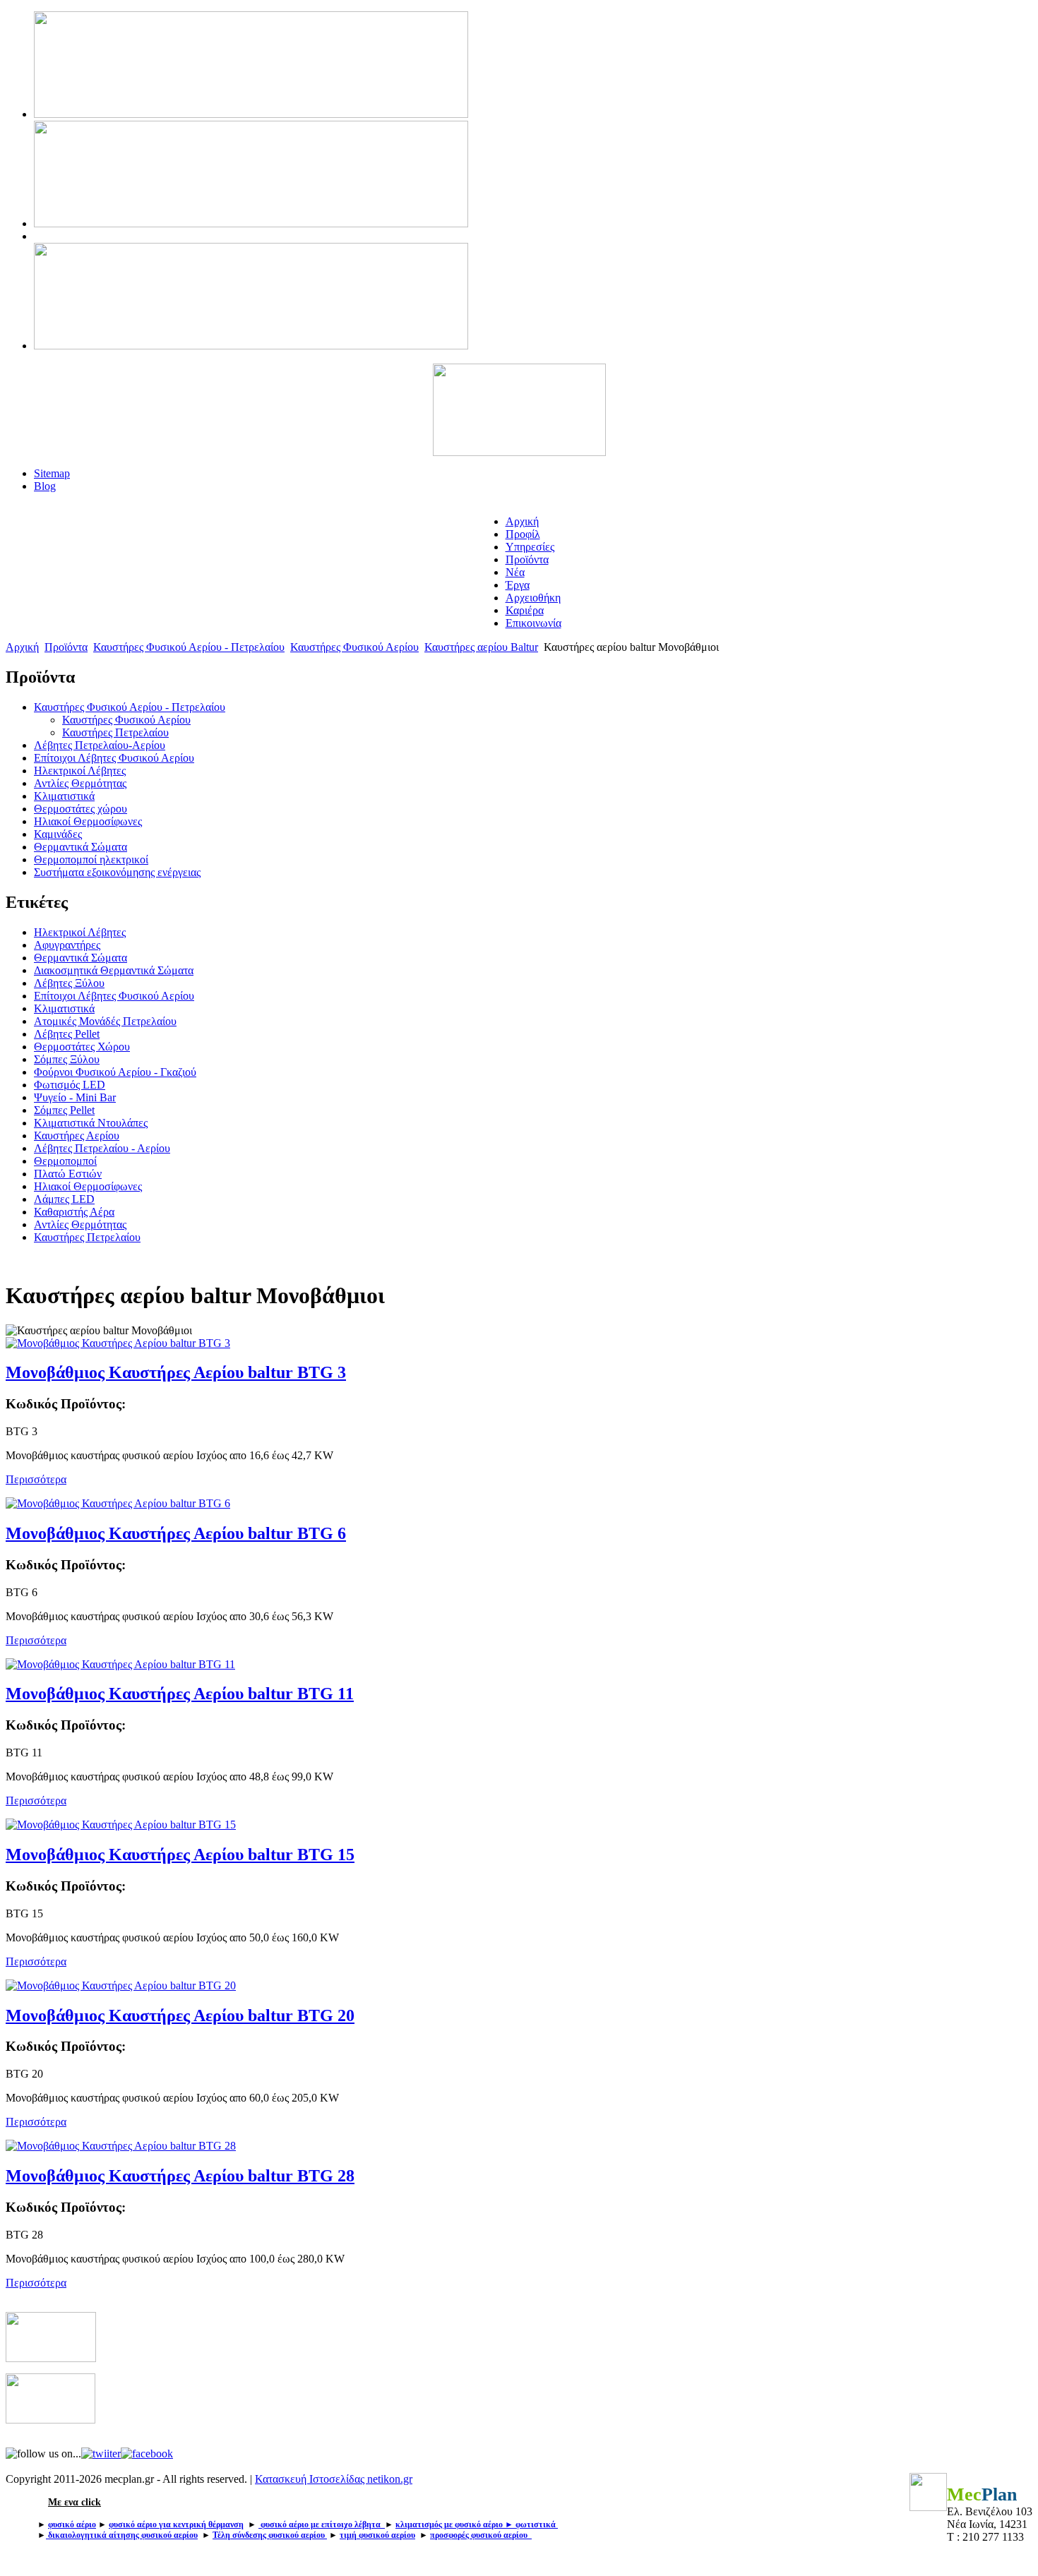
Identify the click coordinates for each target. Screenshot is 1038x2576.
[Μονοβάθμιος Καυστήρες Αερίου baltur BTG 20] (121, 1985)
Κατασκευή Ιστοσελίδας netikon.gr (334, 2479)
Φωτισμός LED (70, 1085)
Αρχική (22, 647)
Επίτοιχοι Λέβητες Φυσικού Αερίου (114, 996)
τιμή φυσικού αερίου (377, 2535)
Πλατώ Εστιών (68, 1174)
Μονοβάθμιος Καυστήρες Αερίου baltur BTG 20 (180, 2015)
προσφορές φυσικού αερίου (481, 2535)
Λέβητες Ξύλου (69, 983)
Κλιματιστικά (64, 1008)
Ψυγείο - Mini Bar (75, 1097)
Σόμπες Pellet (64, 1110)
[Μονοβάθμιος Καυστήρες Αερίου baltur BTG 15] (121, 1825)
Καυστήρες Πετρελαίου (87, 1237)
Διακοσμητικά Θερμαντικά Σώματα (114, 970)
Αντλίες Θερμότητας (80, 1224)
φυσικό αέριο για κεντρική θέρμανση (176, 2524)
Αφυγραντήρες (67, 945)
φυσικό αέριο (72, 2524)
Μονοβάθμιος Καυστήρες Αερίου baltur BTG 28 (180, 2176)
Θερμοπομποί (65, 1161)
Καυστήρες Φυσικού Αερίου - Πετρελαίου (189, 647)
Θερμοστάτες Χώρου (82, 1047)
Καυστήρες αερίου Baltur (481, 647)
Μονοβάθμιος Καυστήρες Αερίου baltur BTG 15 (180, 1855)
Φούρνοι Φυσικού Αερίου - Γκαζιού (115, 1072)
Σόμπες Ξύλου (67, 1059)
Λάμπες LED (64, 1199)
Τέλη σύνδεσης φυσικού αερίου (269, 2535)
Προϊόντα (66, 647)
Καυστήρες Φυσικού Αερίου (354, 647)
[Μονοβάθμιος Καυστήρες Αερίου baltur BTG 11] (120, 1664)
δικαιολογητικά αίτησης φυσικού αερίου (123, 2535)
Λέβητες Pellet (67, 1034)
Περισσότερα (36, 1479)
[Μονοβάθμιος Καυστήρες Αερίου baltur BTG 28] (121, 2146)
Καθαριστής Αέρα (74, 1212)
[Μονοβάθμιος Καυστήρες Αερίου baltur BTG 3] (118, 1343)
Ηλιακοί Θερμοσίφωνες (88, 1186)
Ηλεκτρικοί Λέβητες (80, 932)
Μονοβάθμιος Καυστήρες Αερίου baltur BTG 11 (180, 1694)
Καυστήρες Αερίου (77, 1136)
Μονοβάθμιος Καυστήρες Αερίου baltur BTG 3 (176, 1372)
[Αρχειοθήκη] (51, 2358)
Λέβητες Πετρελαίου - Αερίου (102, 1148)
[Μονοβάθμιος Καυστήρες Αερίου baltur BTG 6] (118, 1503)
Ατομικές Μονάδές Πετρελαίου (105, 1021)
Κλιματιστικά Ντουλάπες (91, 1123)
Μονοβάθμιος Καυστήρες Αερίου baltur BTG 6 (176, 1533)
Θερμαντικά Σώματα (80, 958)
